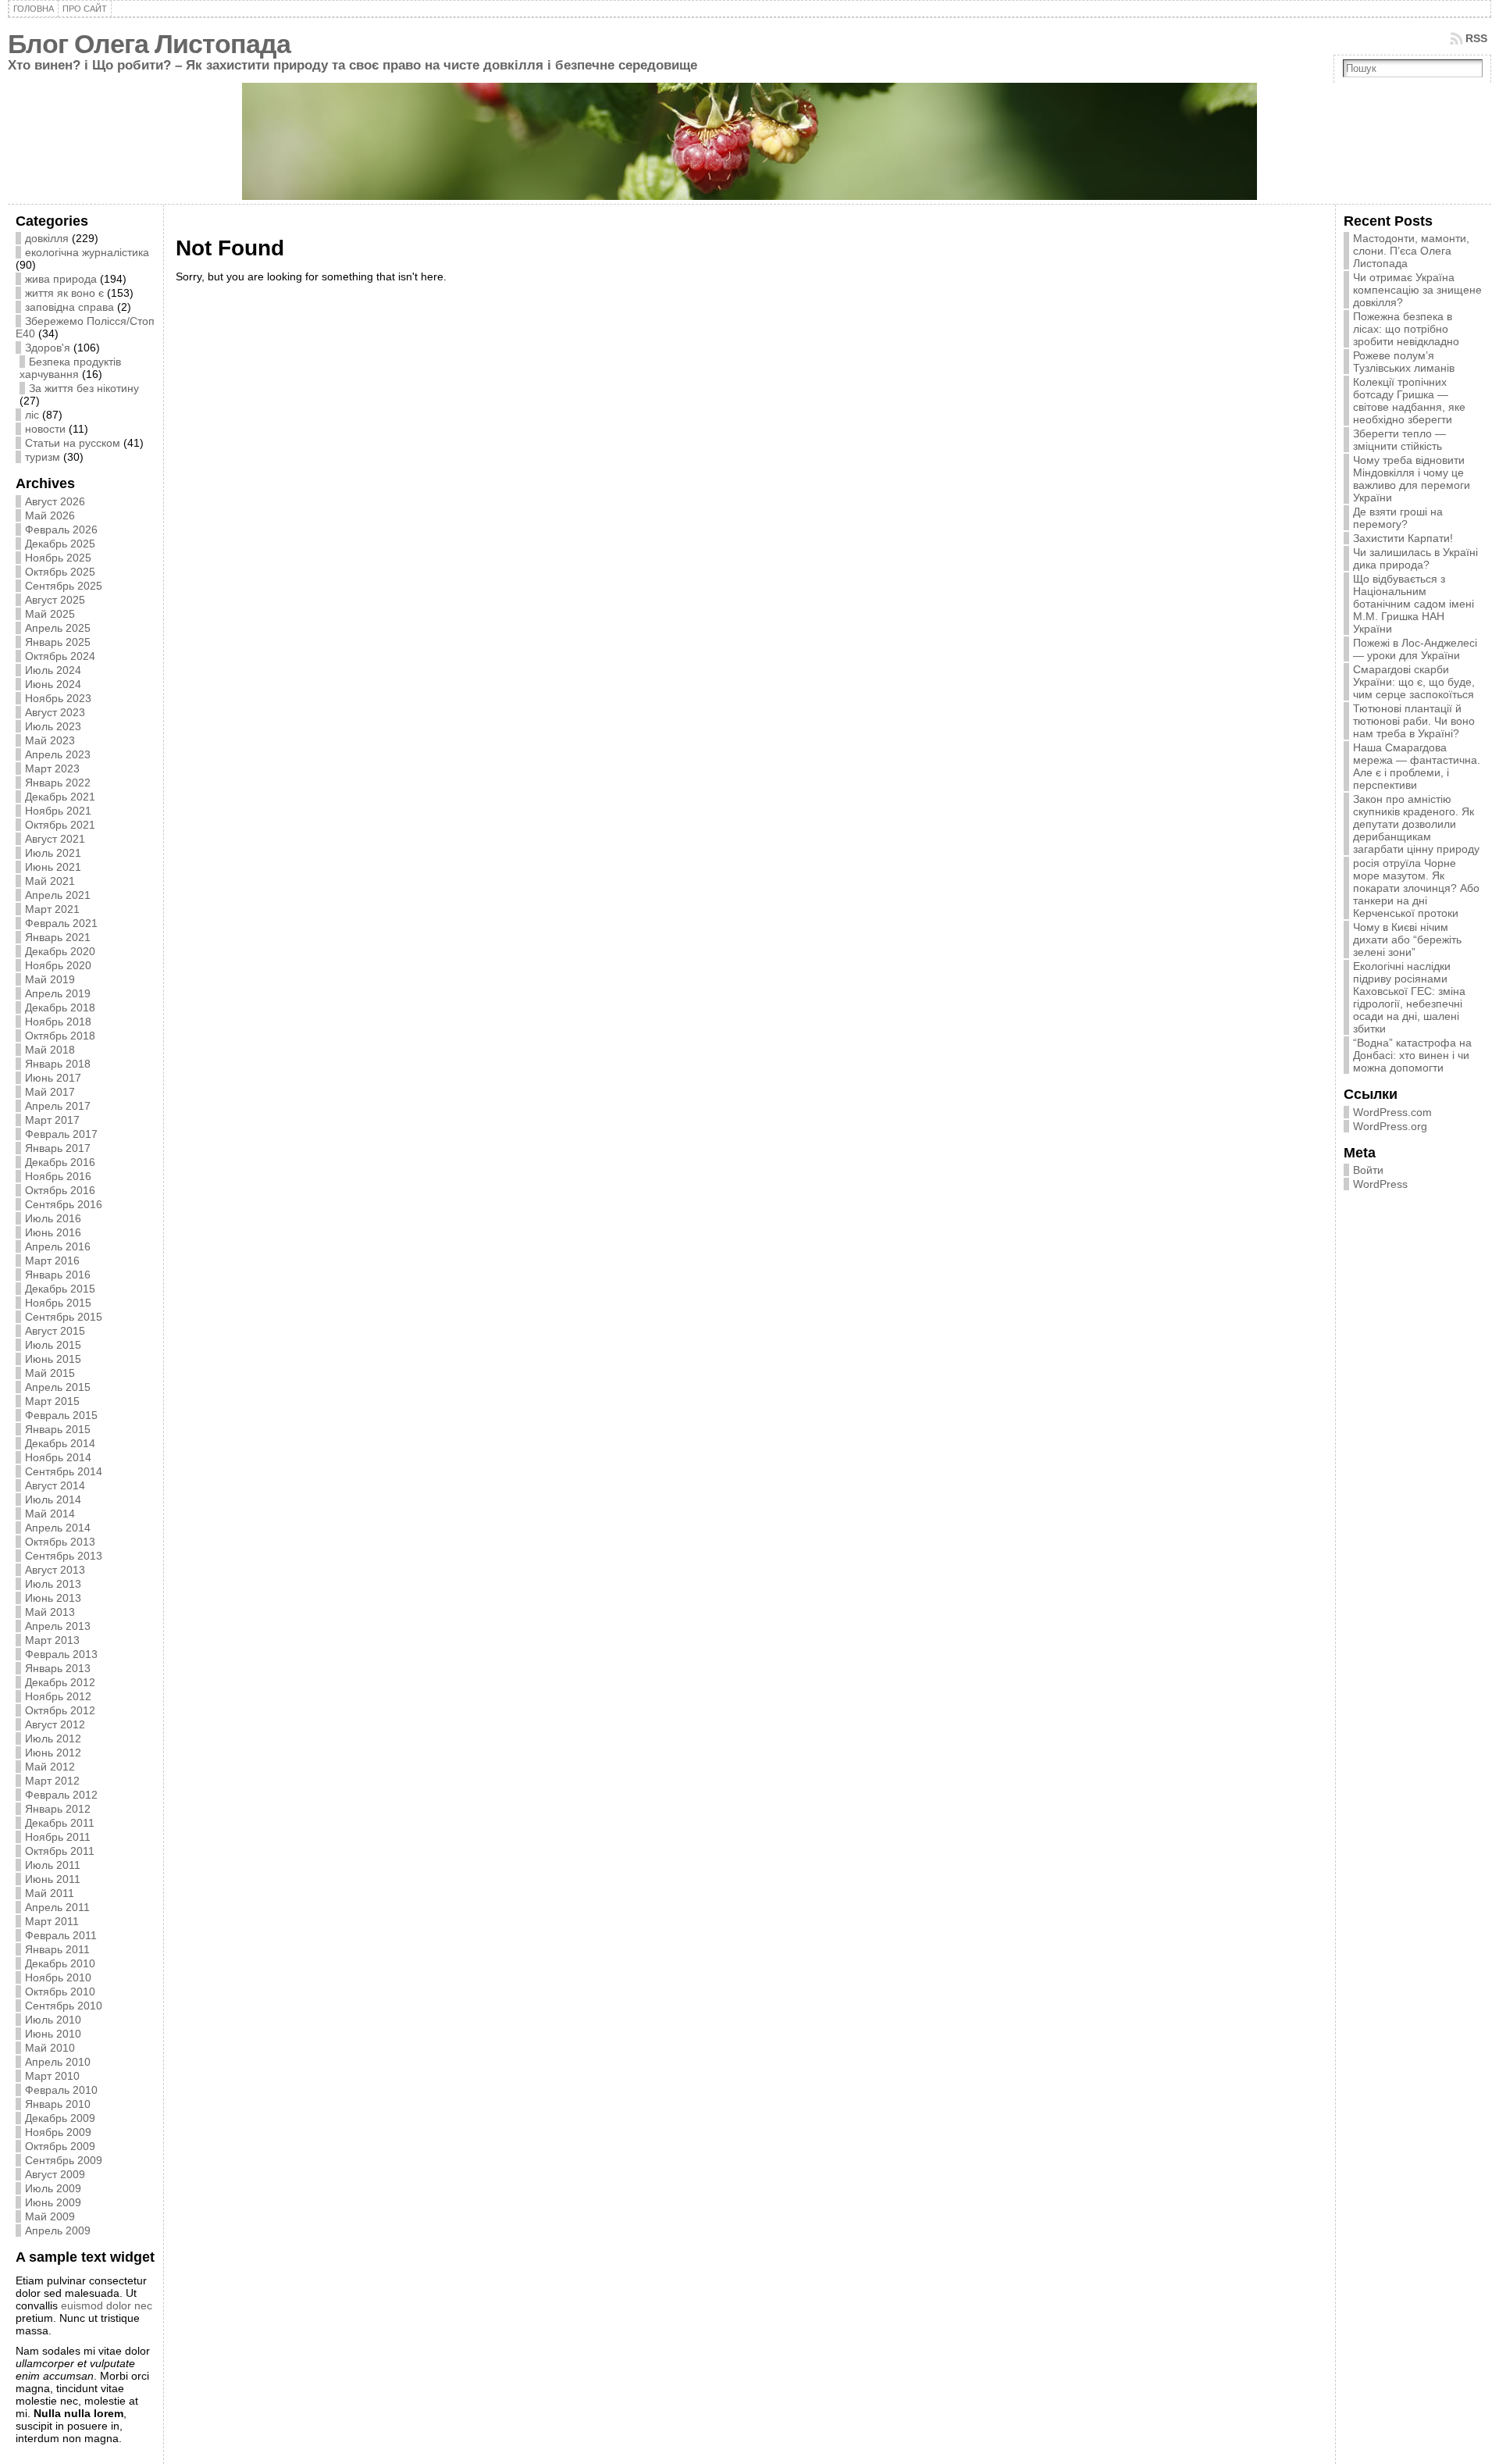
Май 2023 (50, 740)
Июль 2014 (53, 1499)
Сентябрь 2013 (64, 1556)
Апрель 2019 (58, 993)
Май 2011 (50, 1893)
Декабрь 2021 (60, 797)
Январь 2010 (58, 2104)
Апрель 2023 (58, 754)
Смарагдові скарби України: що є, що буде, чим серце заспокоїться (1414, 682)
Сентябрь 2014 (64, 1471)
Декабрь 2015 (60, 1289)
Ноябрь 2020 (58, 965)
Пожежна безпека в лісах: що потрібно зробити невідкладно (1406, 329)
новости (45, 429)
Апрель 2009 (58, 2230)
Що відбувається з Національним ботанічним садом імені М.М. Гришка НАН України (1414, 604)
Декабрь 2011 (60, 1823)
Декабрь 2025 (60, 544)
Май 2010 (50, 2048)
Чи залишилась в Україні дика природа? (1415, 558)
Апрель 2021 (58, 895)
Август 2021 (55, 839)
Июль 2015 (53, 1345)
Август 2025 (55, 600)
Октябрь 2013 (60, 1542)
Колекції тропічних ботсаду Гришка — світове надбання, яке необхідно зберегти (1409, 401)
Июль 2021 (53, 853)
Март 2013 (52, 1640)
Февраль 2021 (61, 923)
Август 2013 (55, 1570)
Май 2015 (50, 1373)
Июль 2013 (53, 1584)
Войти (1368, 1170)
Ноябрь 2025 (58, 558)
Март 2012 (52, 1781)
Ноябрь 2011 (58, 1837)
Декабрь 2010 (60, 1963)
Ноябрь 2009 (58, 2132)
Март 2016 (52, 1261)
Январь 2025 (58, 642)
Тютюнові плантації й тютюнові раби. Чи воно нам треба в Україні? (1414, 721)
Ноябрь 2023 (58, 698)
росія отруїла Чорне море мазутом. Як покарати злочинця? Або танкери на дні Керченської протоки (1416, 888)
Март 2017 (52, 1120)
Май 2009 (50, 2216)
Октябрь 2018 (60, 1036)
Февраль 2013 (61, 1654)
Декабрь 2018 (60, 1007)
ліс (32, 415)
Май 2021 (50, 881)
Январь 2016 (58, 1275)
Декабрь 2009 (60, 2118)
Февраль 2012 (61, 1795)
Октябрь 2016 (60, 1190)
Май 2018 (50, 1050)
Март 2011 (52, 1921)
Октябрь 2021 (60, 825)
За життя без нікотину (84, 388)
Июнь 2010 (53, 2034)
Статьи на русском (73, 443)
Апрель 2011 (57, 1907)
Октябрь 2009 (60, 2146)
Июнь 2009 (53, 2202)
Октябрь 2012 (60, 1710)
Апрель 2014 (58, 1528)
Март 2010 (52, 2076)
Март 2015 (52, 1401)
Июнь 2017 (53, 1078)
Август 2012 (55, 1724)
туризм (43, 457)
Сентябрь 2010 (64, 2006)
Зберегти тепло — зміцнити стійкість (1399, 440)
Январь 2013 (58, 1668)
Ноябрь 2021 (58, 811)
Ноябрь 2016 (58, 1176)
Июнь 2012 (53, 1753)
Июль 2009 (53, 2188)
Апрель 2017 (58, 1106)
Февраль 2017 (61, 1134)
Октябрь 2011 (60, 1851)
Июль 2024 (53, 670)
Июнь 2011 (53, 1879)
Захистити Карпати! (1403, 538)
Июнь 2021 (53, 867)
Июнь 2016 (53, 1232)
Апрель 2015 (58, 1387)
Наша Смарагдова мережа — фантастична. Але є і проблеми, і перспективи (1417, 766)
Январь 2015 (58, 1429)
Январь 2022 (58, 783)
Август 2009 (55, 2174)
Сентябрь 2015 (64, 1317)
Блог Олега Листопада (149, 44)
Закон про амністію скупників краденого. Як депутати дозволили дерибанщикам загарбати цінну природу (1416, 824)
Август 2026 (55, 501)
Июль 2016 (53, 1218)
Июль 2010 (53, 2020)
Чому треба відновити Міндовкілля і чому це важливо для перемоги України (1412, 479)
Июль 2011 (53, 1865)
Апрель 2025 (58, 628)
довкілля (47, 238)
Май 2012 (50, 1767)
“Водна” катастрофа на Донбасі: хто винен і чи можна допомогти (1412, 1055)
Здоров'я (48, 348)
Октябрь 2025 (60, 572)
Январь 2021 (58, 937)
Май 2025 (50, 614)
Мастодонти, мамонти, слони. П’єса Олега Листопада (1411, 251)
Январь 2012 (58, 1809)
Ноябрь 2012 (58, 1696)
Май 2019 (50, 979)
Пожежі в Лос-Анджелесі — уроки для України (1415, 649)
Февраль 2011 (61, 1935)
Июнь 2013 (53, 1598)
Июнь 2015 (53, 1359)
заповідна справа (69, 307)
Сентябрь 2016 (64, 1204)
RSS (1476, 38)
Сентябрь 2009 (64, 2160)
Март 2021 (52, 909)
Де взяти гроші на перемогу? (1398, 518)
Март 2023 (52, 768)
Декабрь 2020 (60, 951)
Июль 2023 (53, 726)
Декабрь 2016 (60, 1162)
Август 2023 (55, 712)
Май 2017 (50, 1092)
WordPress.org (1390, 1126)
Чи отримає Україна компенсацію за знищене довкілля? (1417, 290)
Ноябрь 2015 (58, 1303)
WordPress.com (1392, 1112)
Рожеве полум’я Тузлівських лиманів (1404, 362)
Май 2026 (50, 515)
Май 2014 (50, 1514)
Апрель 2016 (58, 1246)
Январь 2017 (58, 1148)
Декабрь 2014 (60, 1443)
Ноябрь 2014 (58, 1457)
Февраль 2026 (61, 530)
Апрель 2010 (58, 2062)
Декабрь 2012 (60, 1682)
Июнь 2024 (53, 684)
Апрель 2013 (58, 1626)
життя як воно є (64, 293)
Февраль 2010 (61, 2090)
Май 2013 (50, 1612)
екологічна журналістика (87, 252)
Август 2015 (55, 1331)
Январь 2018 (58, 1064)
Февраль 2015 (61, 1415)
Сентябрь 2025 (64, 586)
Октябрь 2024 (60, 656)
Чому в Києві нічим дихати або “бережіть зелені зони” (1407, 940)
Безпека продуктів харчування (70, 368)
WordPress (1380, 1184)
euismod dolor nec (107, 2305)
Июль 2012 (53, 1738)
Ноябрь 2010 (58, 1977)
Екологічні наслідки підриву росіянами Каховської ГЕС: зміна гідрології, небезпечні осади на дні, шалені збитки (1409, 997)
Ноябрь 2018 (58, 1022)
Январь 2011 (57, 1949)
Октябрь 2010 (60, 1992)
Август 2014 (55, 1485)
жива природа (61, 279)
